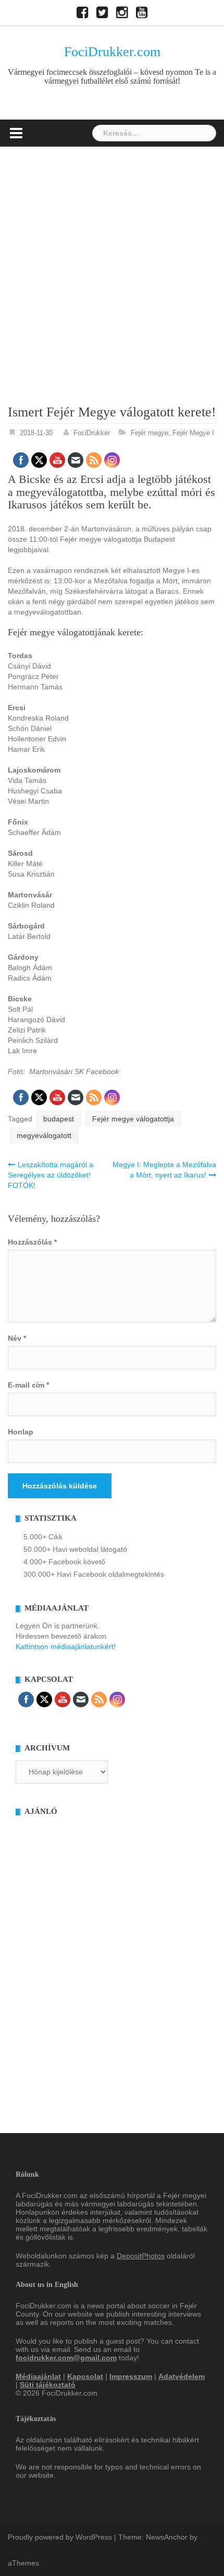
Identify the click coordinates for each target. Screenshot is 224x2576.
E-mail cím (28, 1385)
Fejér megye (150, 433)
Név (17, 1338)
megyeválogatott (44, 1135)
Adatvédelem (182, 2376)
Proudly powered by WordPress (60, 2537)
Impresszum (131, 2376)
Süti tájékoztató (48, 2385)
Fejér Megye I (193, 433)
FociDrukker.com (112, 52)
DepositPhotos (141, 2256)
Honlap (21, 1432)
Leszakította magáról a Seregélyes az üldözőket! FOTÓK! (51, 1175)
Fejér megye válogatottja (133, 1119)
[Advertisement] (112, 264)
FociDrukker (92, 433)
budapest (59, 1119)
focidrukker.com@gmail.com (66, 2358)
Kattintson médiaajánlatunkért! (66, 1646)
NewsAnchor (167, 2537)
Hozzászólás (32, 1242)
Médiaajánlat (38, 2376)
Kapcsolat (85, 2376)
